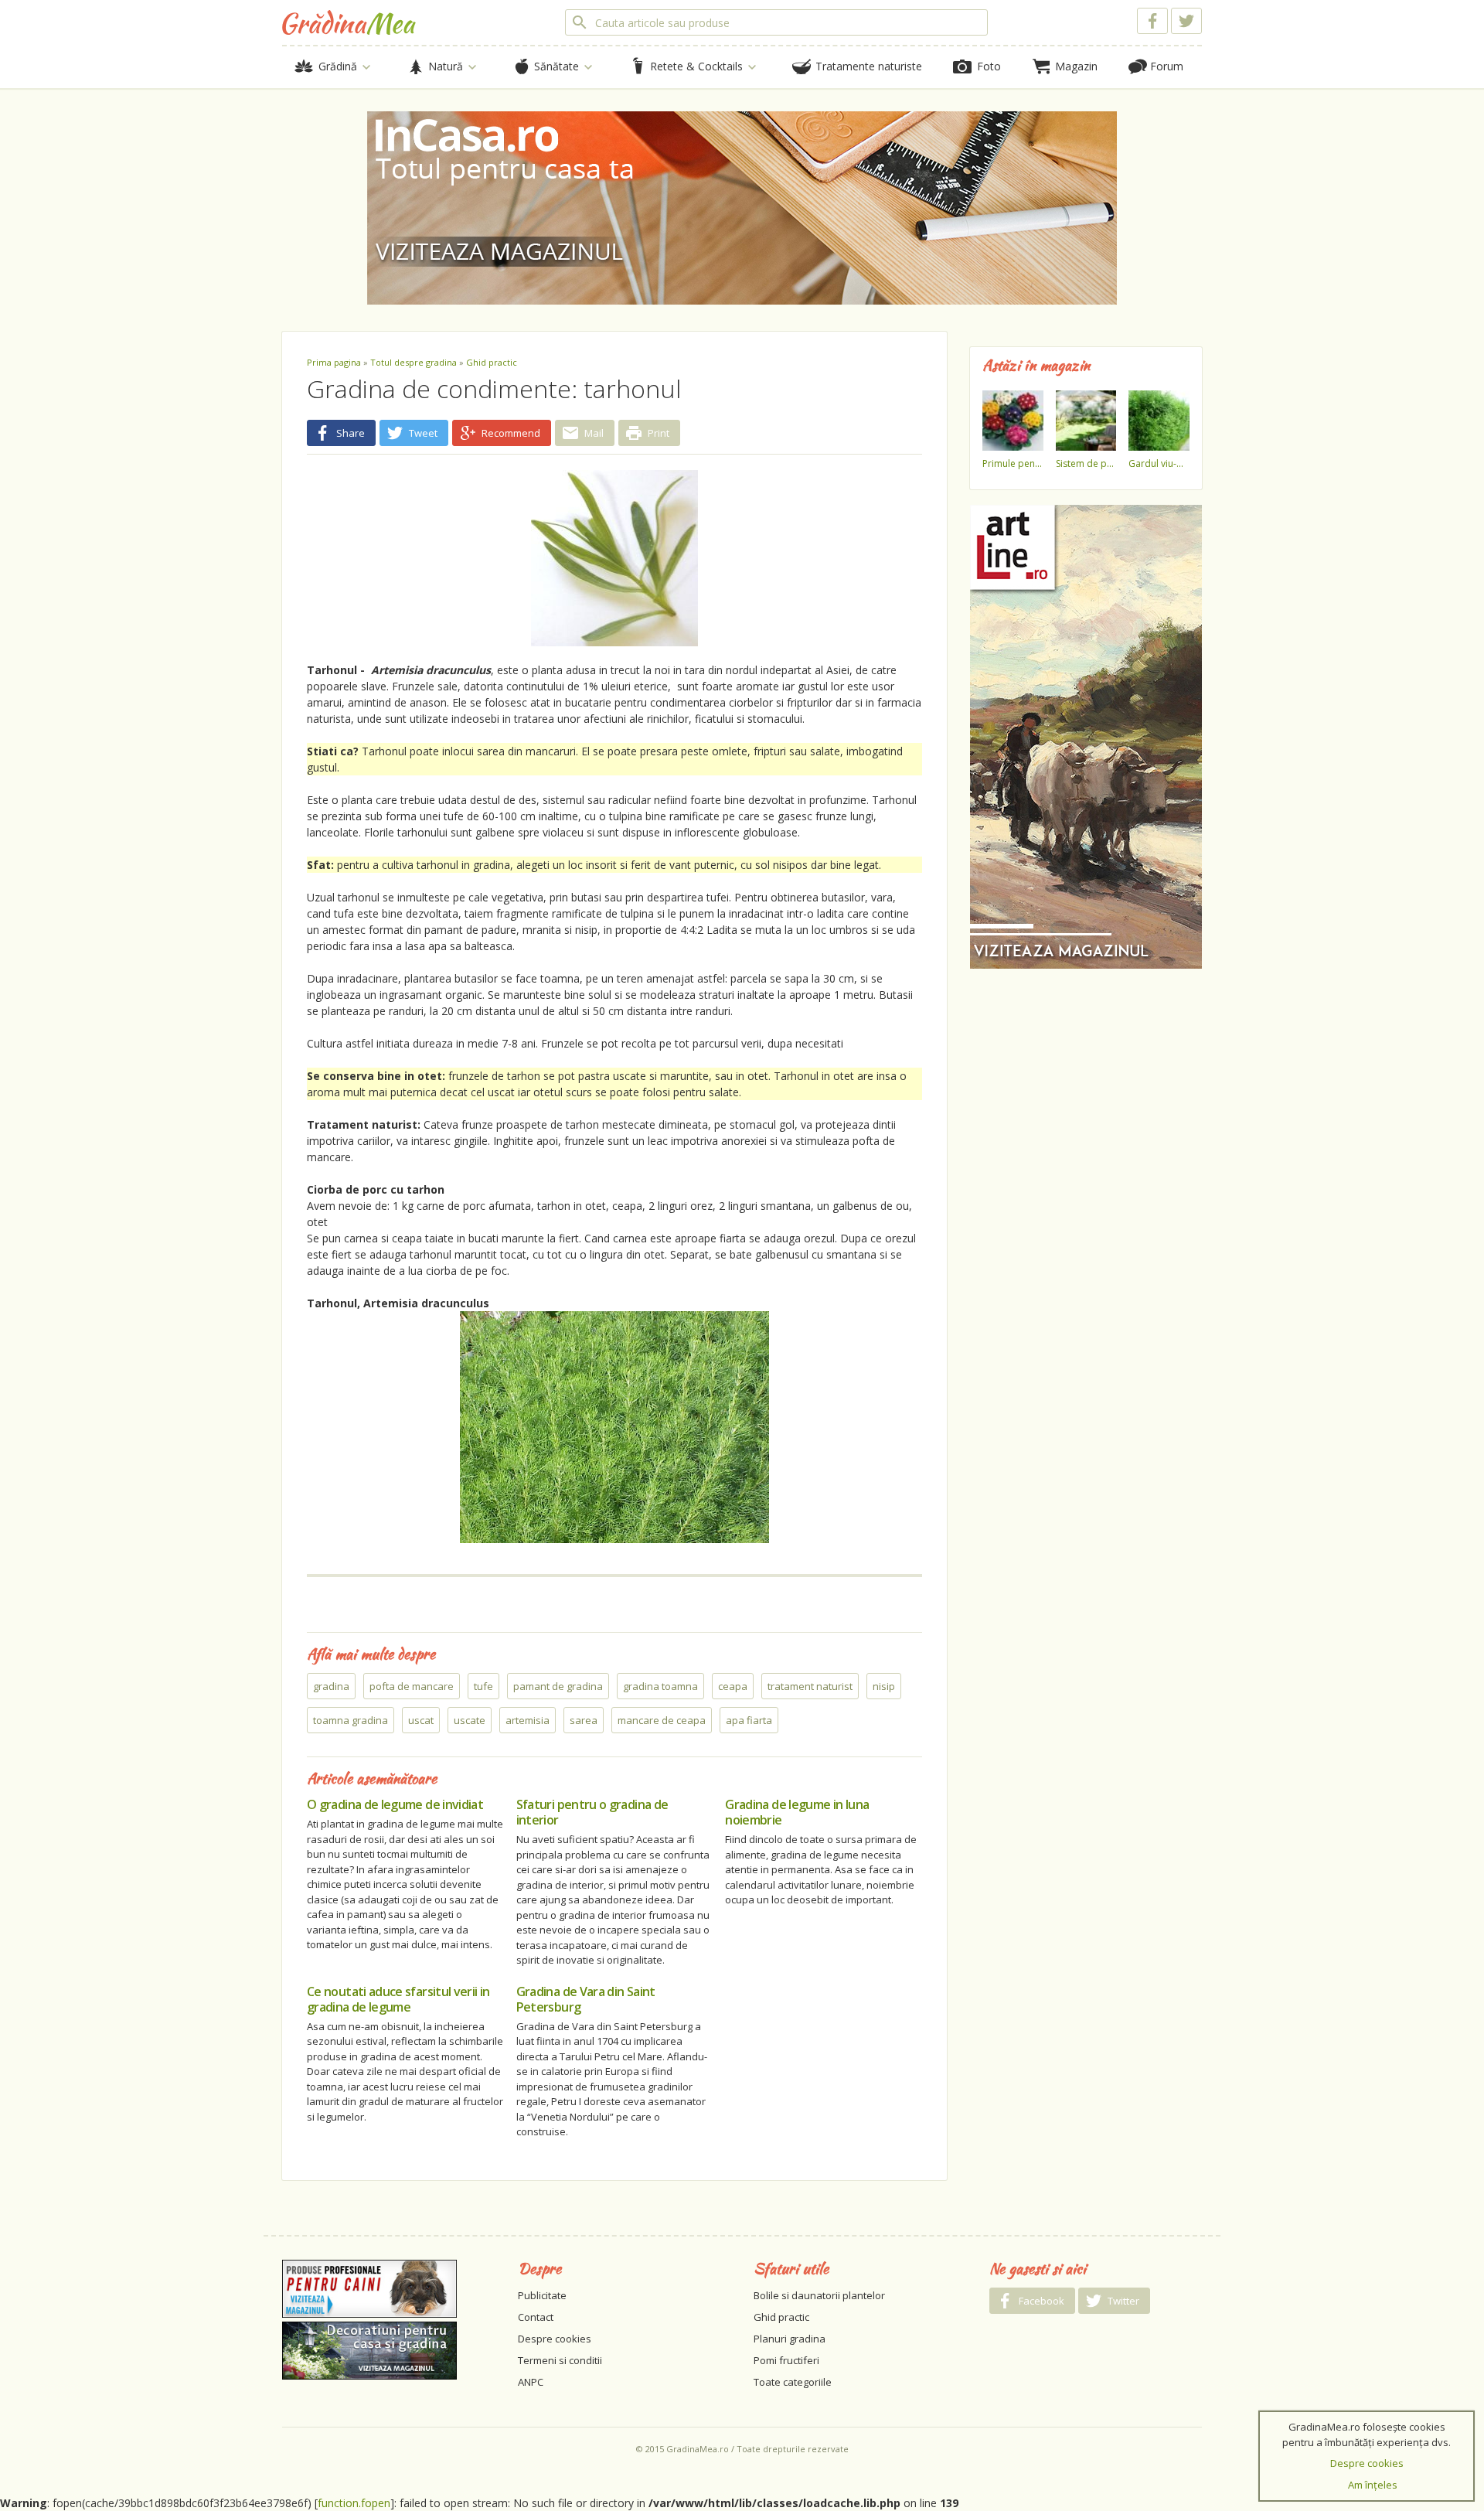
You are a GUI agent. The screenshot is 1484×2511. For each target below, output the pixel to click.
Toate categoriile (793, 2382)
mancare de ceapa (662, 1720)
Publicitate (542, 2295)
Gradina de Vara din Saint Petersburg (586, 1999)
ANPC (531, 2382)
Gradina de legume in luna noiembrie (797, 1812)
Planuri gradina (790, 2339)
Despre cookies (555, 2339)
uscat (421, 1720)
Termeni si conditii (560, 2360)
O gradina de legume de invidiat (395, 1804)
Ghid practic (492, 362)
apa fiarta (749, 1720)
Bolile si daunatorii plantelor (819, 2295)
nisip (884, 1686)
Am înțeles (1373, 2485)
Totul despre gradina (414, 362)
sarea (584, 1720)
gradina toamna (660, 1686)
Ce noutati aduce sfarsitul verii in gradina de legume (398, 1999)
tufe (483, 1686)
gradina (331, 1686)
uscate (470, 1720)
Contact (536, 2317)
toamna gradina (351, 1720)
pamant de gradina (558, 1686)
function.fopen (354, 2503)
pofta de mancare (412, 1686)
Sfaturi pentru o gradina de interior (592, 1812)
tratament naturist (810, 1686)
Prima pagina (334, 362)
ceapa (733, 1686)
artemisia (528, 1720)
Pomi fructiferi (786, 2360)
